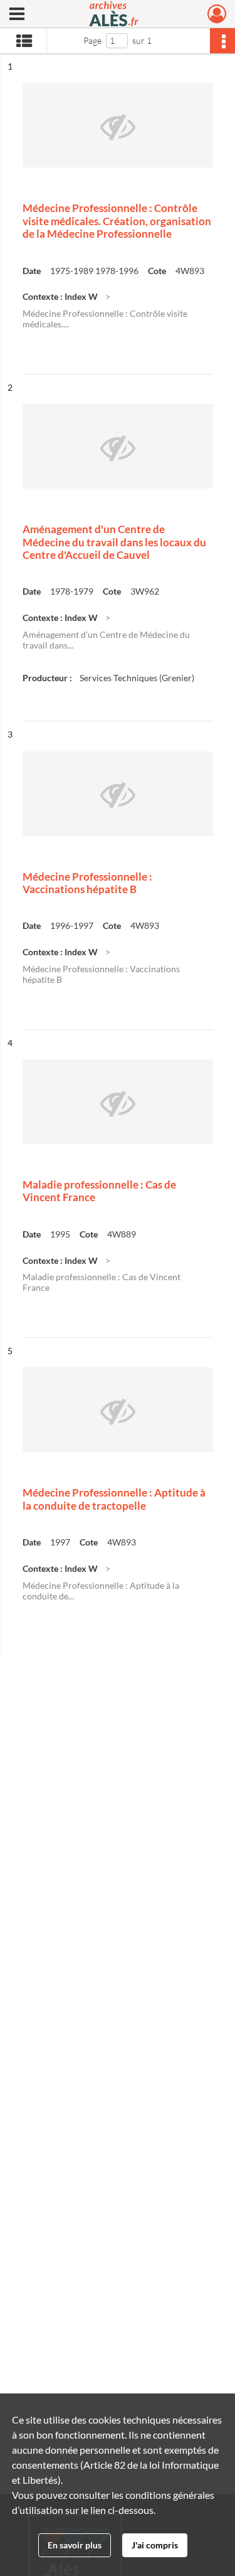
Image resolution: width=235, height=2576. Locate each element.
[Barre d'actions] (222, 41)
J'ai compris (155, 2545)
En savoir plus (75, 2545)
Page (92, 40)
